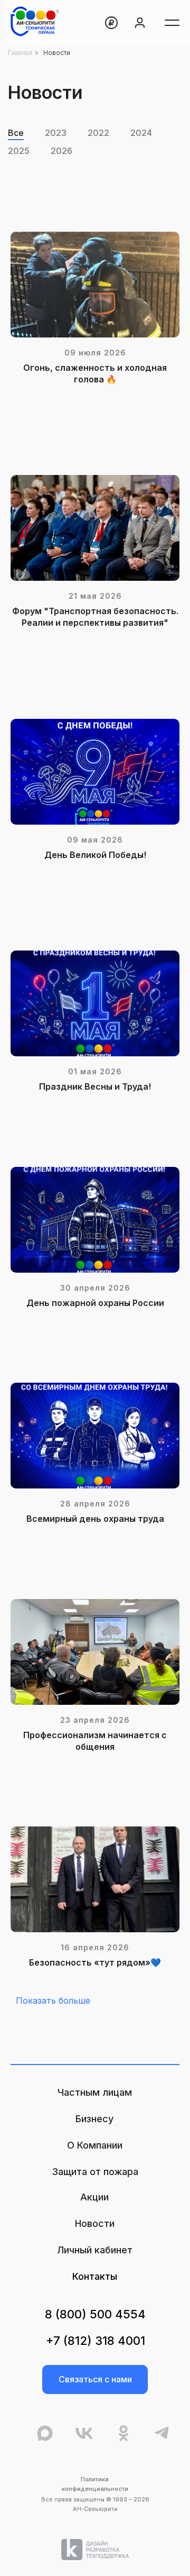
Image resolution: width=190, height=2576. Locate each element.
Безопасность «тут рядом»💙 (95, 1962)
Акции (94, 2197)
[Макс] (45, 2434)
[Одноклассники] (123, 2434)
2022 (98, 133)
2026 (61, 151)
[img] (95, 2550)
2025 (19, 151)
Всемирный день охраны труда (95, 1519)
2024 (141, 133)
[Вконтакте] (84, 2434)
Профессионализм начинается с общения (95, 1741)
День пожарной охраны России (95, 1303)
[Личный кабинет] (140, 23)
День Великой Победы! (95, 855)
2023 (56, 133)
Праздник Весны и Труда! (95, 1086)
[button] (95, 2379)
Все (16, 133)
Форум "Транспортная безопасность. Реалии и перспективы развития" (95, 617)
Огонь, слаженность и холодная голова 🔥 (95, 373)
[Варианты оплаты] (111, 23)
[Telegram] (161, 2434)
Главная (20, 53)
